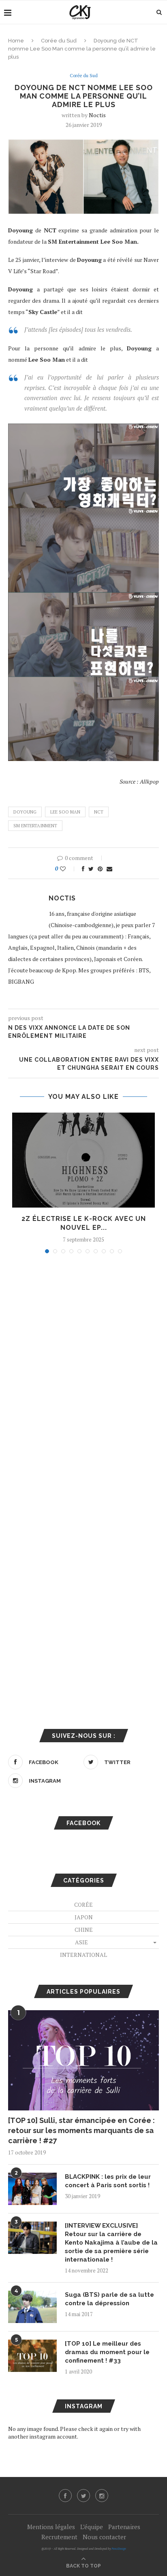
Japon (84, 1917)
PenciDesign (119, 2549)
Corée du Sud (59, 41)
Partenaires (124, 2527)
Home (16, 41)
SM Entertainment (35, 826)
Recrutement (59, 2537)
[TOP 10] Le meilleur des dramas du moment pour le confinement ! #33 (107, 2352)
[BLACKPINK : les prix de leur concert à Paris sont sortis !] (32, 2189)
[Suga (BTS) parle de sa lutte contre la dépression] (32, 2307)
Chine (84, 1930)
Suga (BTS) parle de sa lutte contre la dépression (109, 2299)
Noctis (97, 115)
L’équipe (92, 2527)
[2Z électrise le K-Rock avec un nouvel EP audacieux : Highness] (83, 1160)
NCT (99, 812)
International (83, 1955)
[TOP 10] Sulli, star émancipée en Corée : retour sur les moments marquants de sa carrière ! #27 (81, 2130)
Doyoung (25, 812)
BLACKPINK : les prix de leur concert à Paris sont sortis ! (108, 2181)
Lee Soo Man (65, 812)
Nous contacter (104, 2537)
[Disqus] (83, 1369)
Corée (83, 1905)
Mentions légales (51, 2527)
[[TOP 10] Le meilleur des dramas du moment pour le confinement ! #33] (32, 2356)
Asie (81, 1942)
